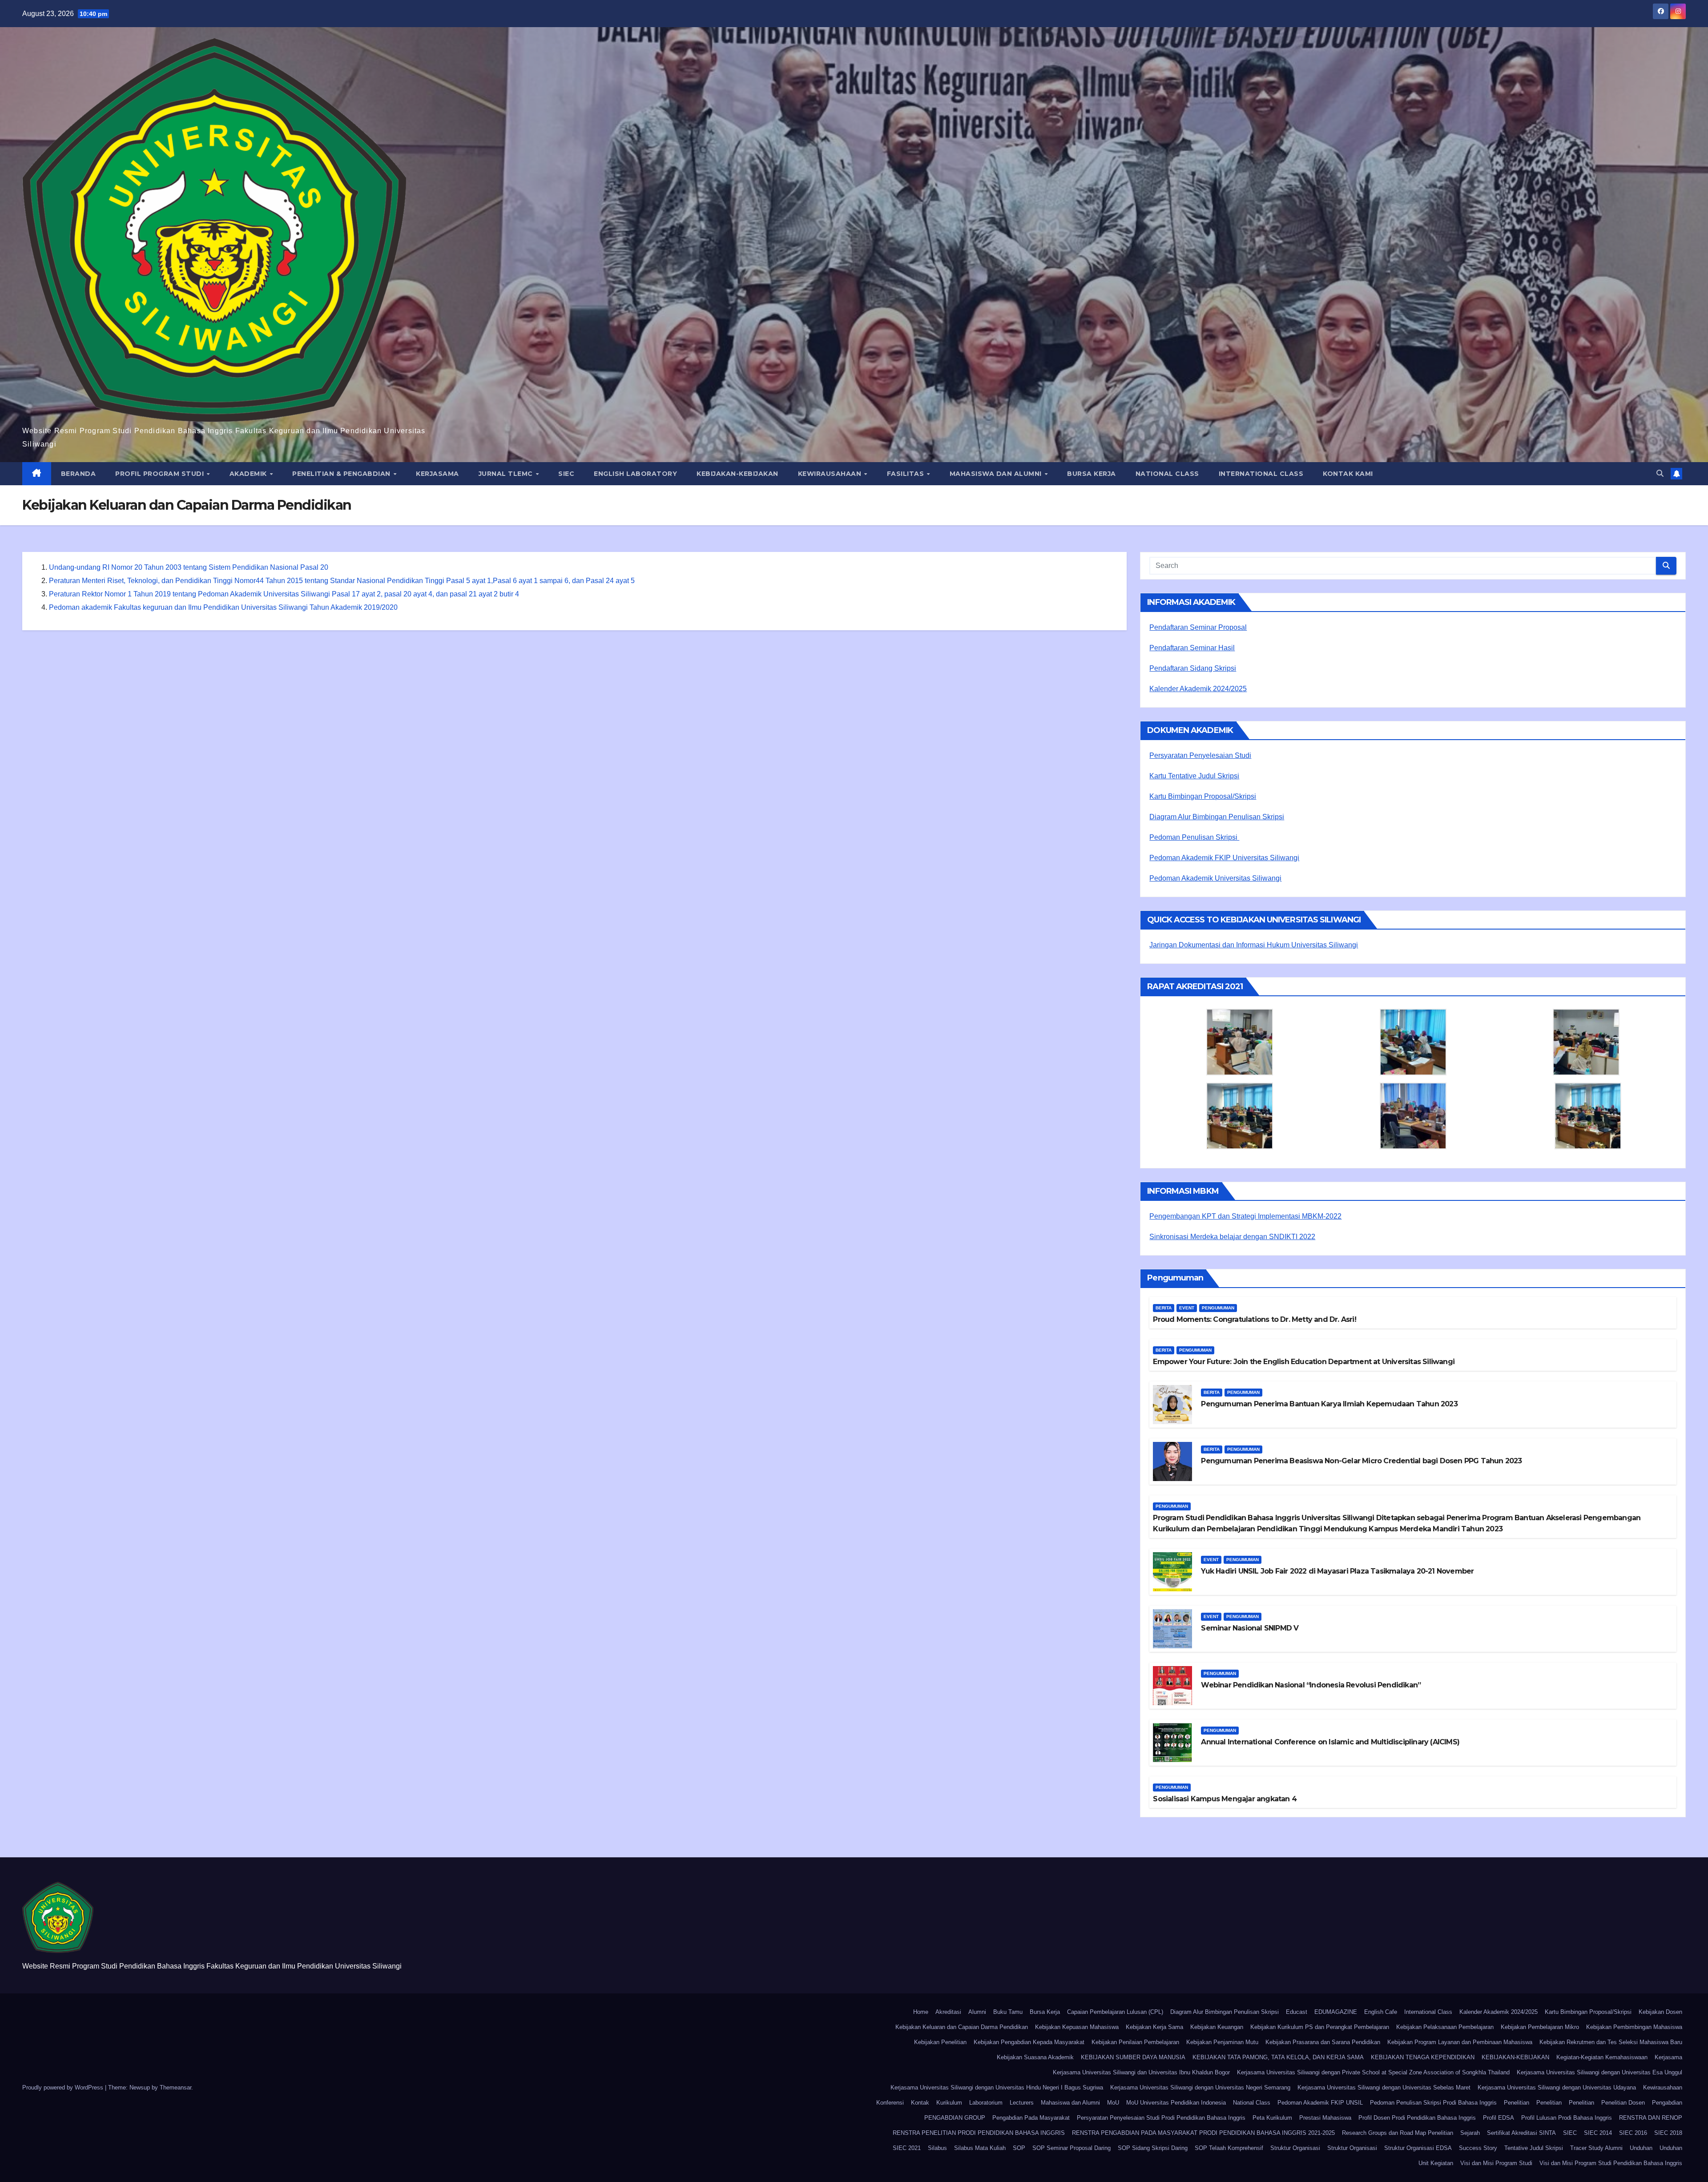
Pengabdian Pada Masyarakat (1031, 2118)
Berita (1164, 1308)
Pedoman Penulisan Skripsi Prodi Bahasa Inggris (1433, 2103)
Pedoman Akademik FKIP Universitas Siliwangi (1224, 858)
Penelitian (1517, 2103)
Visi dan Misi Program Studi (1496, 2163)
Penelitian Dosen (1623, 2103)
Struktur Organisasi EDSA (1418, 2148)
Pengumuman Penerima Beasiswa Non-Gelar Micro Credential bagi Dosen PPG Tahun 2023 (1361, 1461)
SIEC (566, 474)
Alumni (977, 2012)
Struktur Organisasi (1295, 2148)
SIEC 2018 (1668, 2133)
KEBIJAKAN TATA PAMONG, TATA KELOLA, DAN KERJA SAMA (1278, 2057)
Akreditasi (948, 2012)
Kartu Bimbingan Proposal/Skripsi (1203, 796)
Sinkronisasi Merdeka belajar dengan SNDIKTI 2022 (1232, 1237)
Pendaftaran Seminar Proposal (1198, 627)
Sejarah (1470, 2133)
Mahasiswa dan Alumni (997, 474)
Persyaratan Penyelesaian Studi (1200, 755)
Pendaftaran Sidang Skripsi (1193, 668)
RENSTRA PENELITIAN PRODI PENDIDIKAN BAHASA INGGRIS (979, 2133)
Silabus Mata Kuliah (980, 2148)
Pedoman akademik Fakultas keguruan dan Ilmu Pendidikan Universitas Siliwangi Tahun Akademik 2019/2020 (223, 607)
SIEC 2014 (1598, 2133)
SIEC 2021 (907, 2148)
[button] (1660, 473)
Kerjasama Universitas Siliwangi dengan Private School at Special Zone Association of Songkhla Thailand (1373, 2072)
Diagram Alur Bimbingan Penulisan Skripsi (1217, 817)
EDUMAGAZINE (1336, 2012)
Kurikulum (949, 2103)
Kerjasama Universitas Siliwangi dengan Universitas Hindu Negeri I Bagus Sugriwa (997, 2087)
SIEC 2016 (1633, 2133)
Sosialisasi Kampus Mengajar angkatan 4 (1225, 1799)
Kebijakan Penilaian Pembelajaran (1135, 2042)
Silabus (937, 2148)
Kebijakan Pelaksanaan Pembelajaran (1445, 2027)
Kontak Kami (1348, 474)
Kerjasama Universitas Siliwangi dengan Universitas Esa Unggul (1599, 2072)
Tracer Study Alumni (1596, 2148)
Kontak (920, 2103)
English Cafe (1381, 2012)
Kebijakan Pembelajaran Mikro (1540, 2027)
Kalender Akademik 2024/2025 (1198, 689)
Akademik (249, 474)
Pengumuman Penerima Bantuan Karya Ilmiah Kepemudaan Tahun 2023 (1329, 1404)
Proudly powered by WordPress (64, 2087)
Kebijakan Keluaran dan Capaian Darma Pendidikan (962, 2027)
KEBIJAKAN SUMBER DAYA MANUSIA (1133, 2057)
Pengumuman (1218, 1308)
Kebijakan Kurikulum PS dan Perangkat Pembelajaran (1320, 2027)
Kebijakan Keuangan (1217, 2027)
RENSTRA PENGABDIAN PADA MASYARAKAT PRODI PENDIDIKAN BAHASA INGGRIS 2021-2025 (1203, 2133)
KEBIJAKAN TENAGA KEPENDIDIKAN (1423, 2057)
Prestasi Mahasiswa (1325, 2118)
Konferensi (890, 2103)
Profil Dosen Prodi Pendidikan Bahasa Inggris (1417, 2118)
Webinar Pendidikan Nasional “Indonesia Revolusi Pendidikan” (1311, 1685)
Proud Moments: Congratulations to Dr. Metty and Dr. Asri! (1254, 1319)
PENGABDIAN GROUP (955, 2118)
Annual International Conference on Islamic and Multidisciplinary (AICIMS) (1330, 1742)
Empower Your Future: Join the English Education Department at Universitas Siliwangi (1304, 1362)
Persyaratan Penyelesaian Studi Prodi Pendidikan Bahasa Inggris (1161, 2118)
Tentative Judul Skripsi (1534, 2148)
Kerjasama (437, 474)
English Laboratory (635, 474)
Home (921, 2012)
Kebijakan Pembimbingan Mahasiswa (1634, 2027)
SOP (1019, 2148)
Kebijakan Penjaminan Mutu (1222, 2042)
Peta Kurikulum (1272, 2118)
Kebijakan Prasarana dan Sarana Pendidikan (1323, 2042)
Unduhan (1641, 2148)
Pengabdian (1667, 2103)
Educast (1297, 2012)
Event (1187, 1308)
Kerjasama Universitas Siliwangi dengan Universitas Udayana (1557, 2087)
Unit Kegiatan (1436, 2163)
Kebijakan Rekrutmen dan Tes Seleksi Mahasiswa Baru (1611, 2042)
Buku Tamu (1008, 2012)
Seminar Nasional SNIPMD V (1250, 1628)
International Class (1261, 474)
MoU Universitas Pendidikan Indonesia (1176, 2103)
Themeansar (175, 2087)
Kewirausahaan (831, 474)
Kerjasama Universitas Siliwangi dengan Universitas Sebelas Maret (1384, 2087)
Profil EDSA (1499, 2118)
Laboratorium (986, 2103)
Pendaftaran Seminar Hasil (1192, 648)
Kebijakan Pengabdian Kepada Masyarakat (1029, 2042)
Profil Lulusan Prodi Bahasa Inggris (1567, 2118)
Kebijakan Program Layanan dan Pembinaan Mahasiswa (1460, 2042)
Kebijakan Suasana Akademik (1035, 2057)
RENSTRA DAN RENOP (1651, 2118)
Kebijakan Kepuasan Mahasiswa (1077, 2027)
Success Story (1478, 2148)
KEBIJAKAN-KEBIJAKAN (737, 474)
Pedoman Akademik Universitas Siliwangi (1215, 878)
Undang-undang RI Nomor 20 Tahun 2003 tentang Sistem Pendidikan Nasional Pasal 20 (189, 567)
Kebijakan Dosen (1660, 2012)
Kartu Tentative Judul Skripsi (1194, 776)
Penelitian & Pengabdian (342, 474)
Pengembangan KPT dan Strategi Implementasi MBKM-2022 (1245, 1216)
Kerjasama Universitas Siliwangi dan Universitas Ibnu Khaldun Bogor (1141, 2072)
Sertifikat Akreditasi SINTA (1521, 2133)
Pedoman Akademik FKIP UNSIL (1320, 2103)
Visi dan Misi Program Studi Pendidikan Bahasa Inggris (1611, 2163)
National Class (1167, 474)
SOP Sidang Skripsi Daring (1153, 2148)
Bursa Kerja (1092, 474)
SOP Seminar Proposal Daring (1072, 2148)
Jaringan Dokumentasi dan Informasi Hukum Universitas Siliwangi (1254, 945)
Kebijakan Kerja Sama (1154, 2027)
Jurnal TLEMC (507, 474)
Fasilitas (906, 474)
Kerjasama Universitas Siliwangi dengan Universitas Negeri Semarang (1200, 2087)
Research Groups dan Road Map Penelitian (1398, 2133)
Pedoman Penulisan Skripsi (1194, 837)
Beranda (79, 474)
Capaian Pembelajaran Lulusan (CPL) (1115, 2012)
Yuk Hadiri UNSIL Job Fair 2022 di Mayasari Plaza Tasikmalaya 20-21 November (1337, 1571)
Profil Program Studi (161, 474)
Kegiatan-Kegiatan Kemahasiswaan (1602, 2057)
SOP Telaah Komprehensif (1229, 2148)
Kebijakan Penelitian (940, 2042)
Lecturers (1022, 2103)
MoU (1113, 2103)
